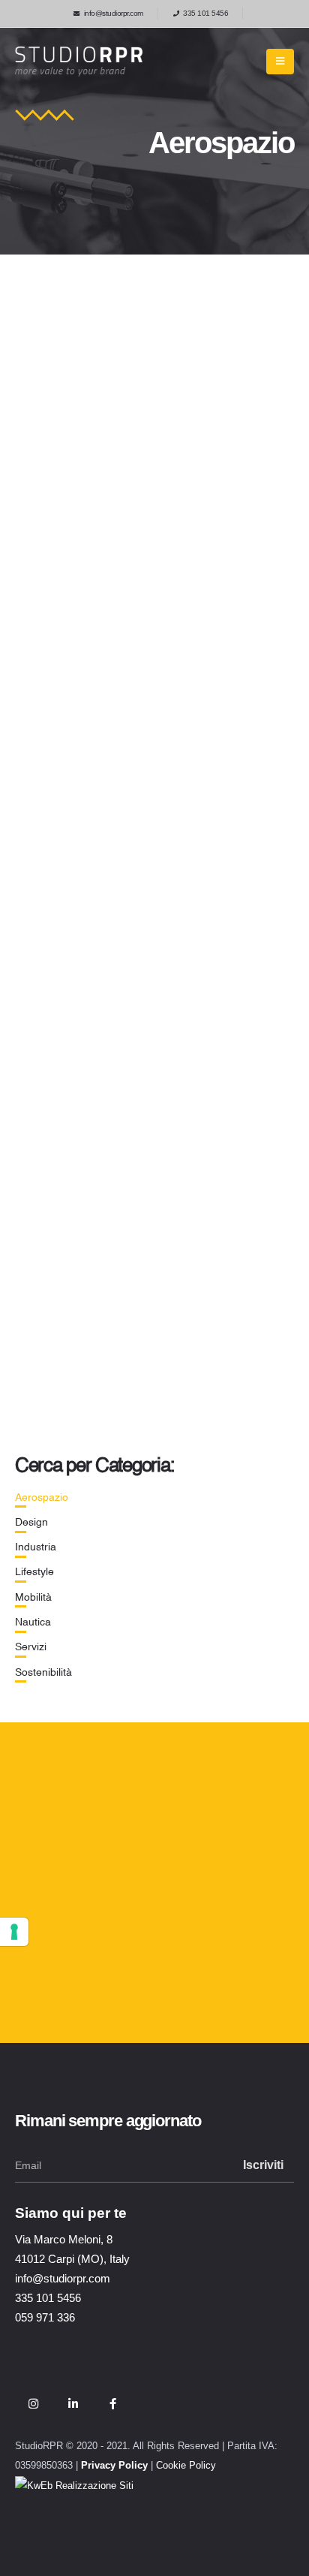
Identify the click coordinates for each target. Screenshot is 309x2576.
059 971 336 (45, 2317)
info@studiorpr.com (114, 13)
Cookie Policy (186, 2466)
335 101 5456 (205, 13)
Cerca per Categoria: (94, 1466)
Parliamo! (72, 1983)
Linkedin (73, 2403)
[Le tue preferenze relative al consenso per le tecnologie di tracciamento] (14, 1932)
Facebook (112, 2403)
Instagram (33, 2403)
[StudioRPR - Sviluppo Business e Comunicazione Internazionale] (79, 62)
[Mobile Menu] (280, 62)
